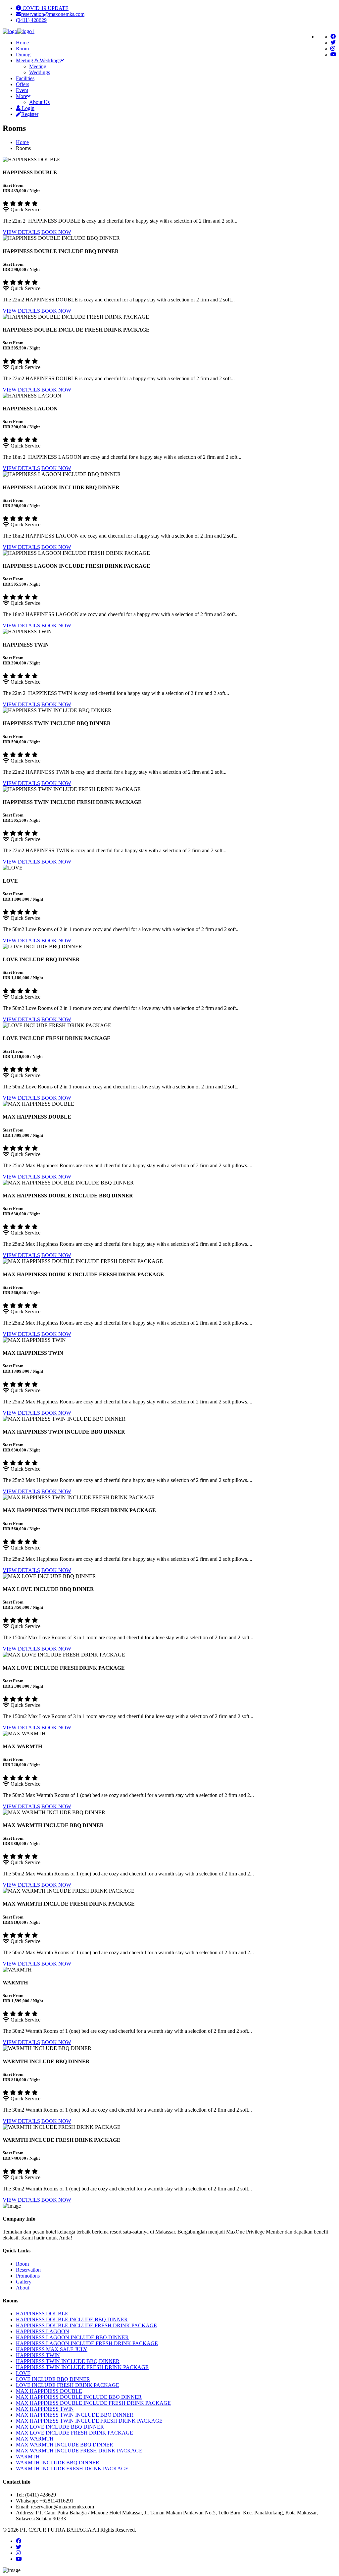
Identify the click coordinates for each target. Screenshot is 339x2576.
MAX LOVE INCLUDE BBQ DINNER (60, 2427)
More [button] (22, 96)
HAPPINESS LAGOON (43, 2331)
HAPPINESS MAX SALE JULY (52, 2349)
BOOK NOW (56, 232)
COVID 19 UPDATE (45, 8)
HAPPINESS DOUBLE (42, 2313)
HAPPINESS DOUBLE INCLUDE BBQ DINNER (72, 2319)
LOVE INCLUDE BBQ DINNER (53, 2379)
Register (30, 114)
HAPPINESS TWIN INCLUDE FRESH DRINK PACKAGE (82, 2367)
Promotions (28, 2276)
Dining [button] (23, 54)
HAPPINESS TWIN (38, 2355)
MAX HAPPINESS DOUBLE (49, 2391)
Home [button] (22, 43)
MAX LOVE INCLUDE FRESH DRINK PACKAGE (74, 2433)
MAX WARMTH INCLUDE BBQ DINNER (65, 2445)
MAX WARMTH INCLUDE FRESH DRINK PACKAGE (79, 2451)
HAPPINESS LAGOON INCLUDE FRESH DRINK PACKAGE (87, 2343)
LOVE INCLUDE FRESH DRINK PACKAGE (68, 2385)
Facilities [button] (25, 78)
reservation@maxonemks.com (53, 14)
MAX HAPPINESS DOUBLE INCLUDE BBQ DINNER (79, 2397)
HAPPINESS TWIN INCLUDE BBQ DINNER (68, 2361)
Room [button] (22, 49)
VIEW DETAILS (21, 232)
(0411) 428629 (31, 20)
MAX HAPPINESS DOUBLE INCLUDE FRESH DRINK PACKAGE (93, 2403)
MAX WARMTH (35, 2439)
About (23, 2288)
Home (22, 142)
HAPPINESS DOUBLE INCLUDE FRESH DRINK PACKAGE (86, 2325)
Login (27, 108)
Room (22, 2264)
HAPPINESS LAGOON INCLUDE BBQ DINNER (72, 2337)
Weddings (40, 72)
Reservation (28, 2270)
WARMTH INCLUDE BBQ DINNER (58, 2463)
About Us (39, 102)
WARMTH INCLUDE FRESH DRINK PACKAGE (72, 2469)
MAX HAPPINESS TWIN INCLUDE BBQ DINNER (75, 2415)
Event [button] (22, 90)
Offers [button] (23, 84)
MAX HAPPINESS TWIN (45, 2409)
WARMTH (28, 2457)
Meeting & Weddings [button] (38, 60)
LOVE (23, 2373)
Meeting (38, 66)
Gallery (24, 2282)
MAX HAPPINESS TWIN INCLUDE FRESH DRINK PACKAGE (89, 2421)
